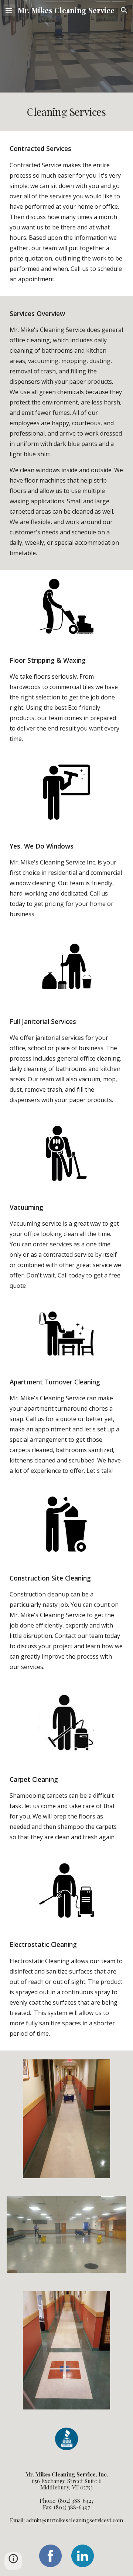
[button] (9, 10)
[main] (66, 112)
